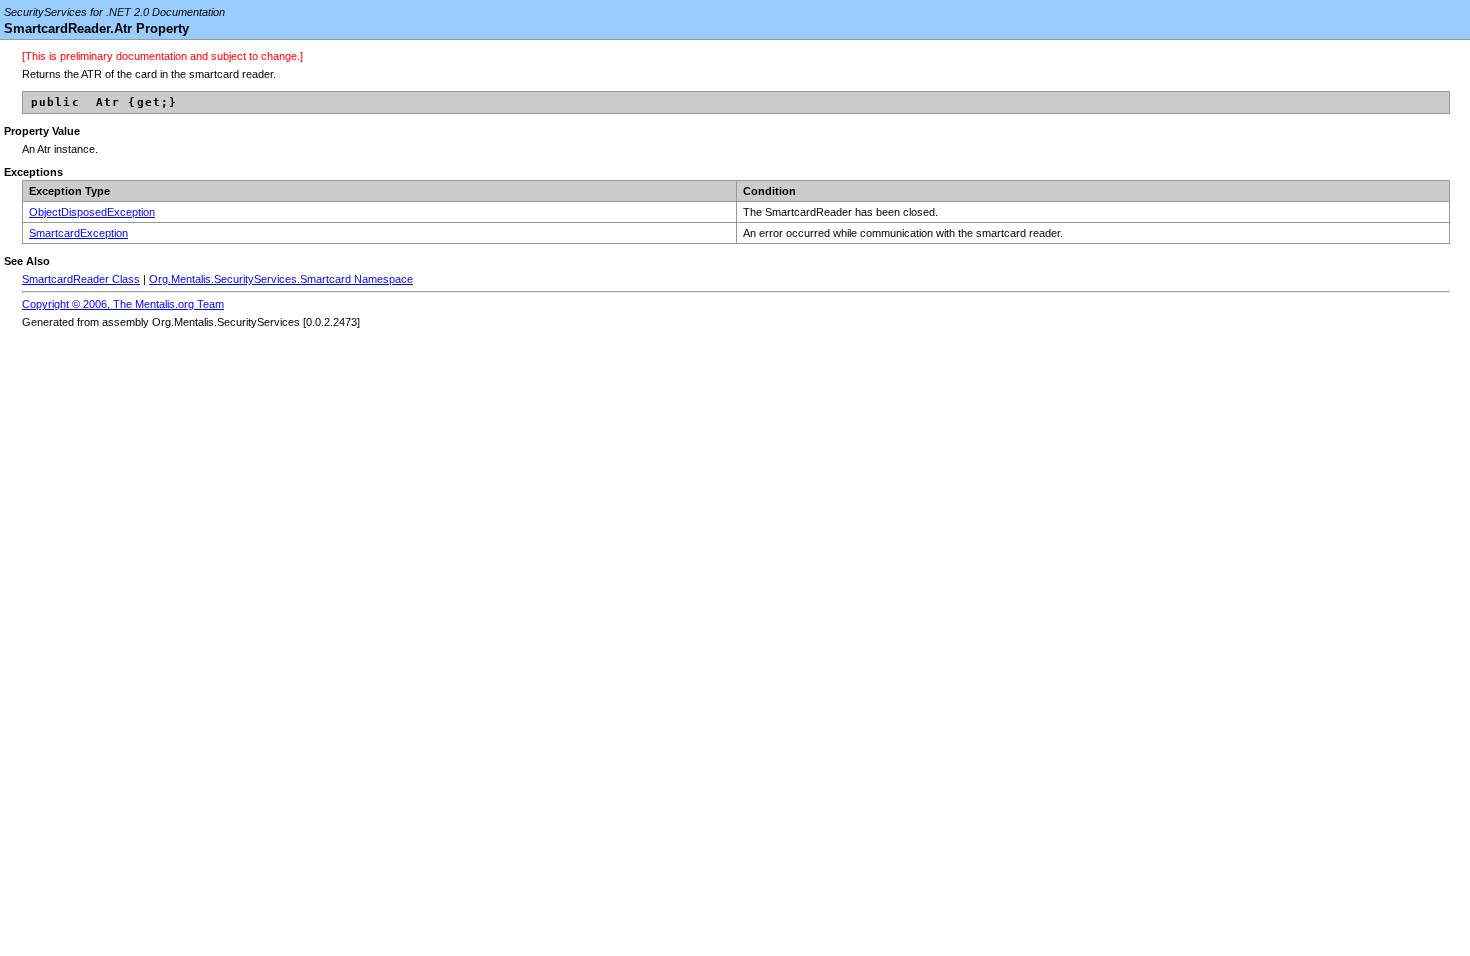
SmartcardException (78, 233)
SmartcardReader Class (81, 279)
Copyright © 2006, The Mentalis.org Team (123, 304)
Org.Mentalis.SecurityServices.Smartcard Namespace (281, 279)
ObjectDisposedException (92, 212)
